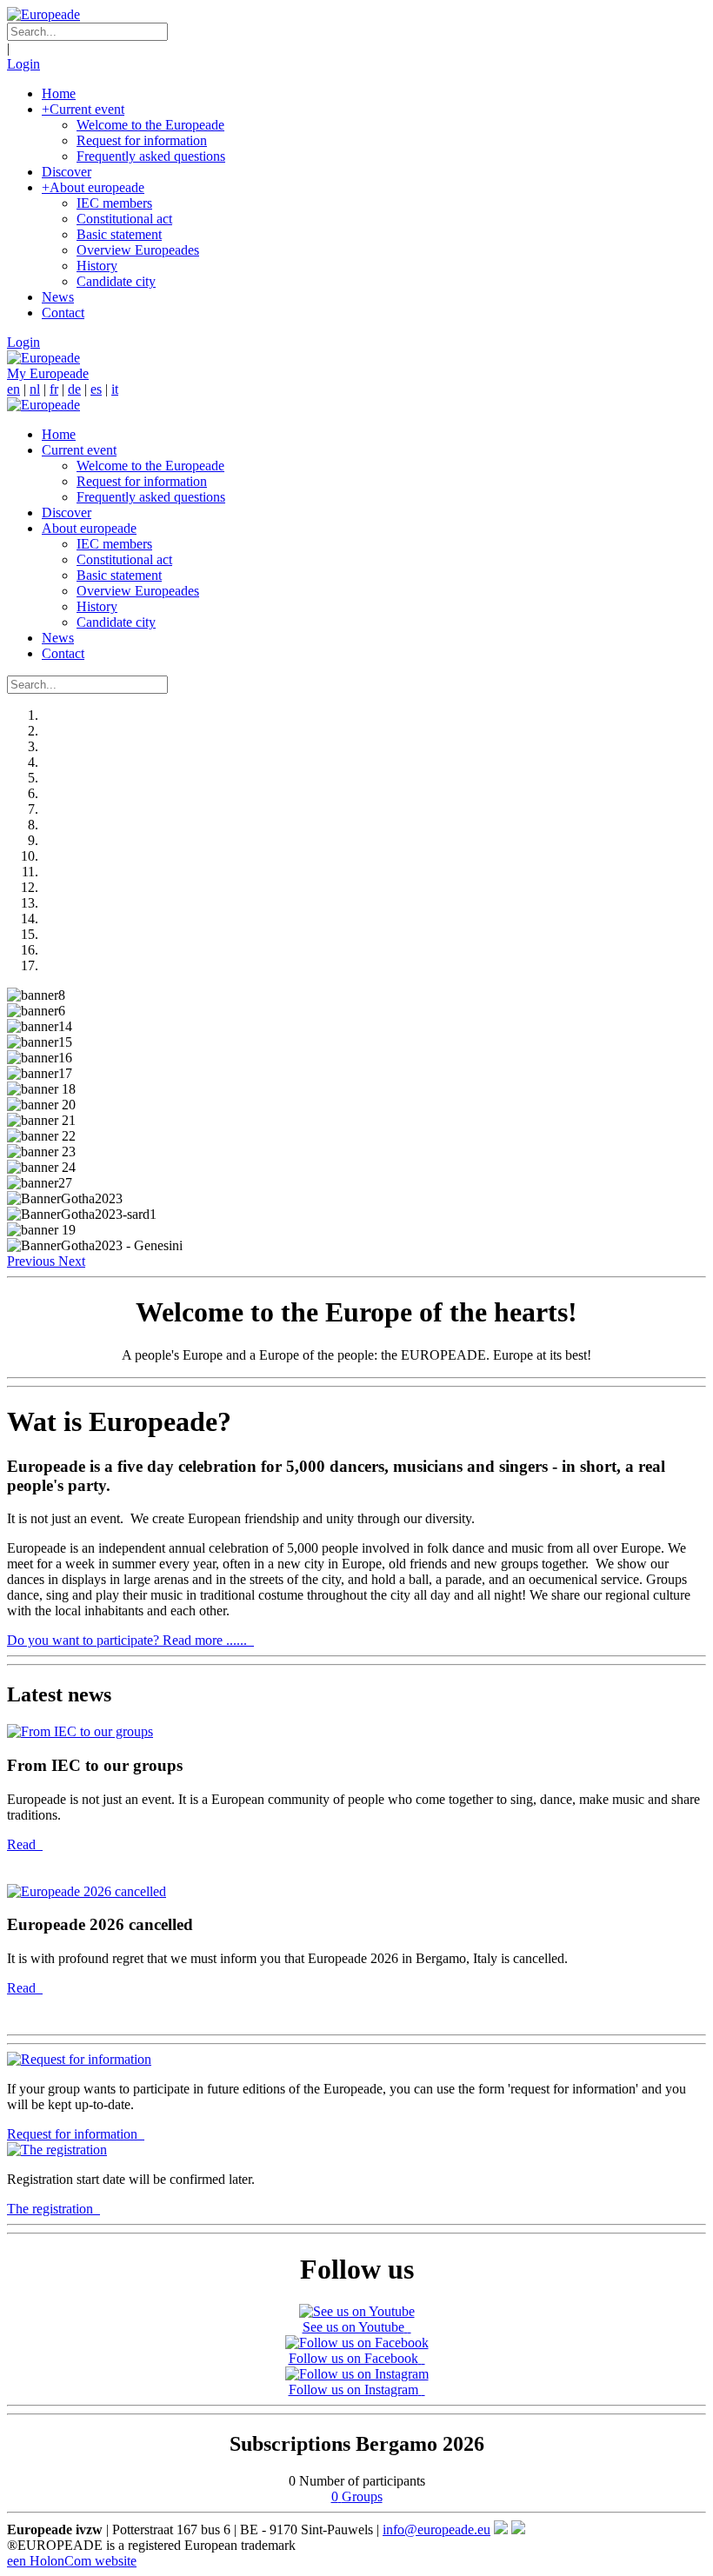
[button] (33, 1261)
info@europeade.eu (436, 2529)
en (13, 389)
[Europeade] (43, 14)
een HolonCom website (72, 2561)
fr (54, 389)
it (115, 389)
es (96, 389)
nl (35, 389)
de (74, 389)
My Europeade (48, 373)
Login (23, 64)
